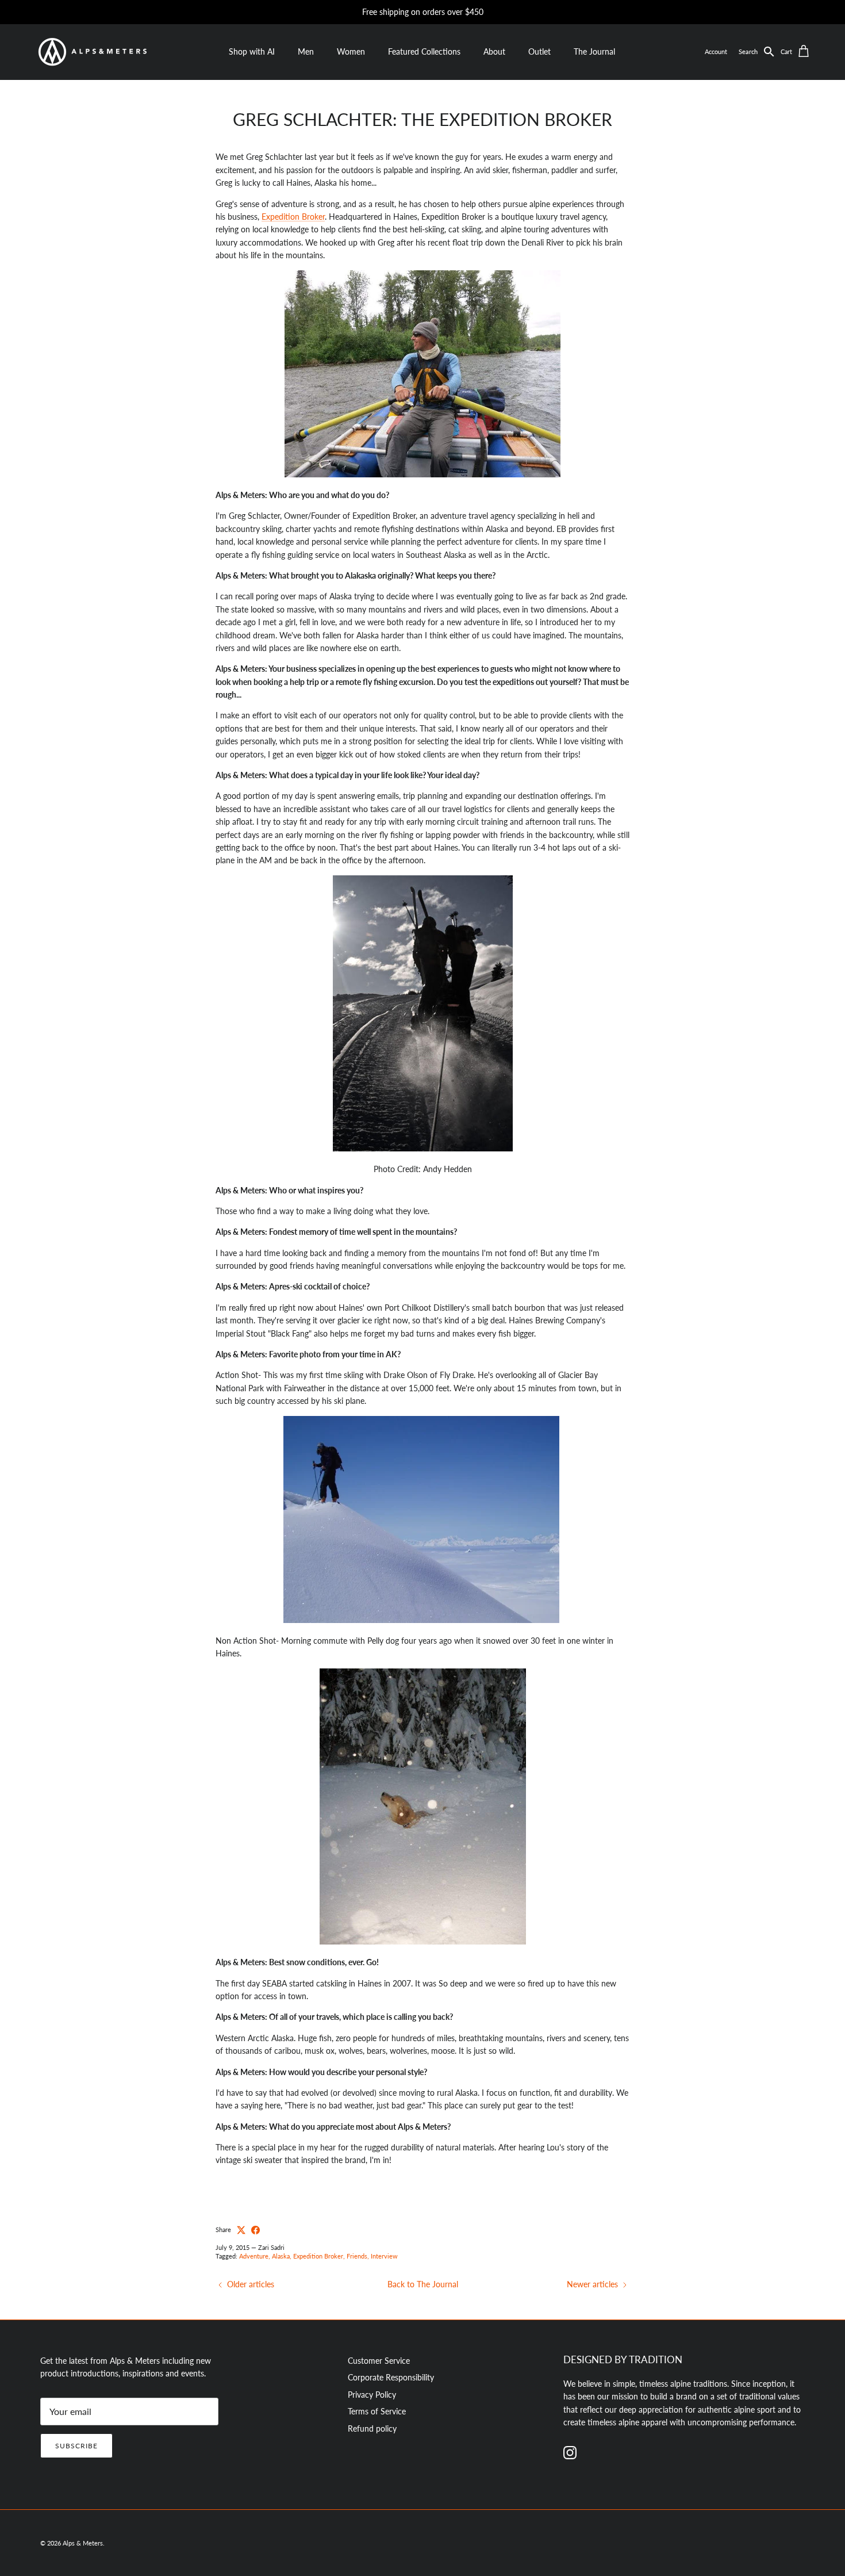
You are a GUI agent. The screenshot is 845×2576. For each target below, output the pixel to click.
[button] (760, 52)
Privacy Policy (372, 2395)
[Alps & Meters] (92, 52)
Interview (384, 2256)
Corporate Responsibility (391, 2377)
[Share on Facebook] (256, 2230)
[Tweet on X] (241, 2230)
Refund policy (372, 2428)
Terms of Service (377, 2411)
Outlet (539, 51)
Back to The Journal (423, 2284)
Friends (357, 2256)
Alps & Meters (83, 2543)
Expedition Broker (293, 217)
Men (306, 51)
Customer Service (379, 2361)
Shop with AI (252, 51)
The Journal (594, 51)
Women (351, 51)
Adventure (254, 2256)
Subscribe (76, 2446)
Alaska (281, 2256)
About (494, 51)
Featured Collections (424, 51)
